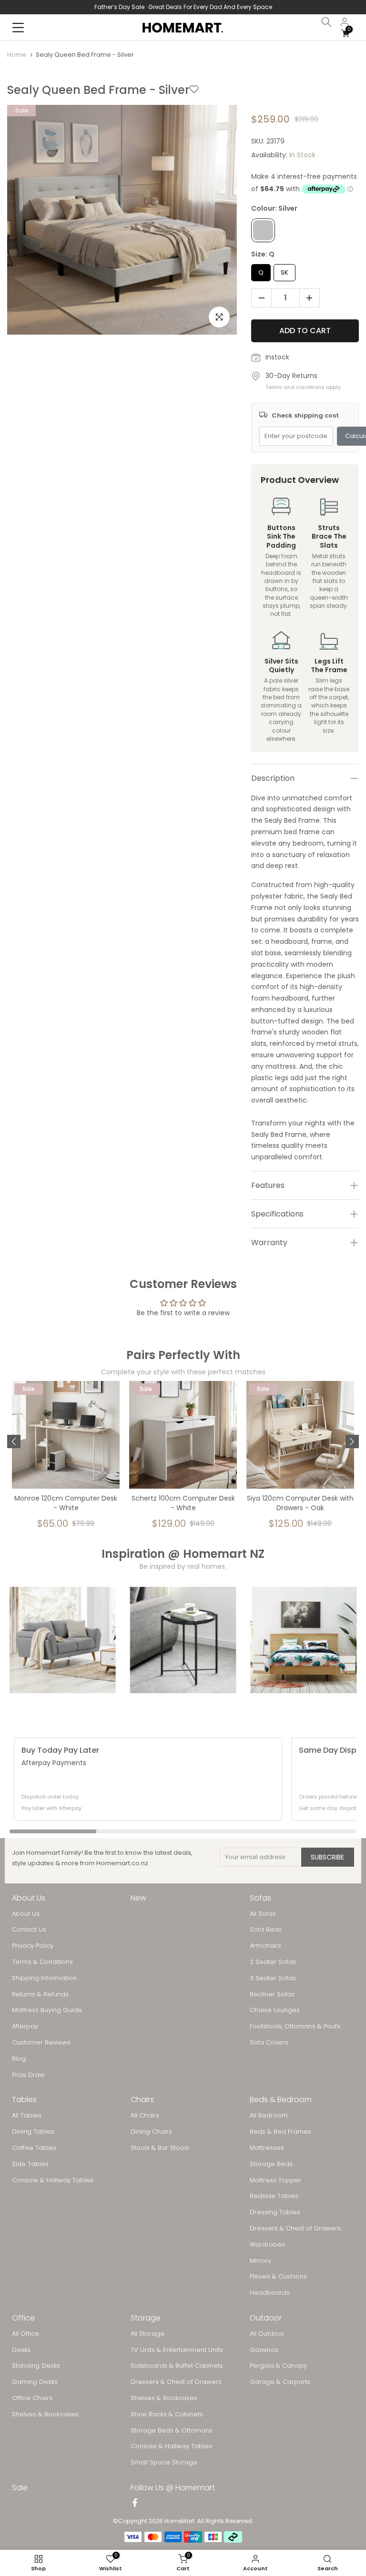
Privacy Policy (33, 1946)
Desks (21, 2350)
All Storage (147, 2334)
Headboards (270, 2293)
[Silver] (263, 230)
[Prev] (14, 1441)
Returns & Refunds (40, 1994)
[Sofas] (63, 1640)
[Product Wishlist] (194, 90)
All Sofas (263, 1914)
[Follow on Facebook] (135, 2504)
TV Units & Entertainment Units (177, 2350)
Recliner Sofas (272, 1994)
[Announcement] (183, 7)
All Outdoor (267, 2334)
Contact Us (29, 1930)
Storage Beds (271, 2164)
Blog (19, 2059)
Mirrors (260, 2261)
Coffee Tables (34, 2148)
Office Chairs (32, 2398)
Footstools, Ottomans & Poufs (295, 2026)
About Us (26, 1914)
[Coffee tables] (183, 1640)
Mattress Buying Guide (47, 2010)
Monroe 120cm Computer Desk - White (66, 1503)
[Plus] (312, 298)
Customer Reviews (41, 2043)
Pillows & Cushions (278, 2277)
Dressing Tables (275, 2212)
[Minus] (259, 298)
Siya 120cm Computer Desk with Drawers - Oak (300, 1503)
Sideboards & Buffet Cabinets (177, 2366)
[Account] (345, 22)
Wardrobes (267, 2245)
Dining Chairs (151, 2132)
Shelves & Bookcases (45, 2414)
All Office (25, 2334)
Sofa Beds (266, 1930)
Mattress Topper (275, 2180)
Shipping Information (44, 1978)
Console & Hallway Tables (53, 2180)
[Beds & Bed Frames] (303, 1640)
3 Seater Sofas (273, 1978)
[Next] (352, 1441)
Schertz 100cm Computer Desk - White (183, 1503)
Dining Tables (33, 2132)
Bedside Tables (274, 2196)
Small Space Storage (164, 2463)
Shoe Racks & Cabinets (167, 2414)
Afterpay (25, 2026)
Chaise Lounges (275, 2010)
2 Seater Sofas (273, 1962)
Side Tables (30, 2164)
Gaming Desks (35, 2382)
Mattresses (267, 2148)
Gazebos (264, 2350)
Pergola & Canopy (278, 2366)
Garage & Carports (280, 2382)
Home (17, 55)
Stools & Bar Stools (160, 2148)
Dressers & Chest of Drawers (295, 2228)
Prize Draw (28, 2075)
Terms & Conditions (42, 1962)
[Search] (326, 22)
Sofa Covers (269, 2043)
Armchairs (265, 1946)
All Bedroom (269, 2116)
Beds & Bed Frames (280, 2132)
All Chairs (145, 2116)
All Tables (27, 2116)
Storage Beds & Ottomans (172, 2431)
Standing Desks (36, 2366)
